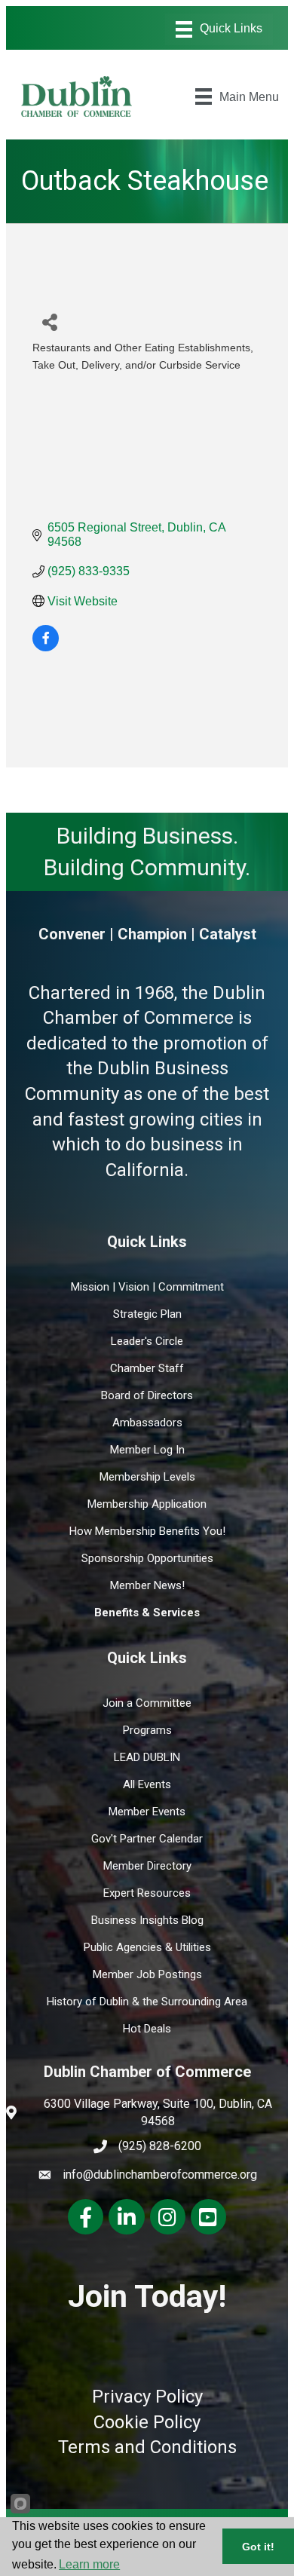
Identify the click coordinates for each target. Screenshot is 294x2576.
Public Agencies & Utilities (147, 1947)
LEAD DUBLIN (147, 1757)
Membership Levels (147, 1477)
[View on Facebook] (46, 647)
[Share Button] (49, 322)
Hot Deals (147, 2029)
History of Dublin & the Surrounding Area (147, 2002)
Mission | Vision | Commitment (147, 1287)
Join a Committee (147, 1703)
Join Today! (147, 2296)
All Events (147, 1784)
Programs (147, 1730)
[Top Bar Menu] (219, 29)
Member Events (147, 1812)
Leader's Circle (147, 1341)
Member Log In (147, 1450)
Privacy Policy (147, 2397)
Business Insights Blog (147, 1920)
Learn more (89, 2564)
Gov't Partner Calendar (147, 1839)
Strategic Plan (147, 1314)
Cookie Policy (147, 2422)
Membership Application (147, 1504)
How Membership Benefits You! (147, 1531)
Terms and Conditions (147, 2447)
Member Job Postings (147, 1974)
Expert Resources (147, 1893)
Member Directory (147, 1866)
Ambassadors (147, 1423)
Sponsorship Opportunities (147, 1558)
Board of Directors (147, 1395)
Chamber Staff (147, 1368)
